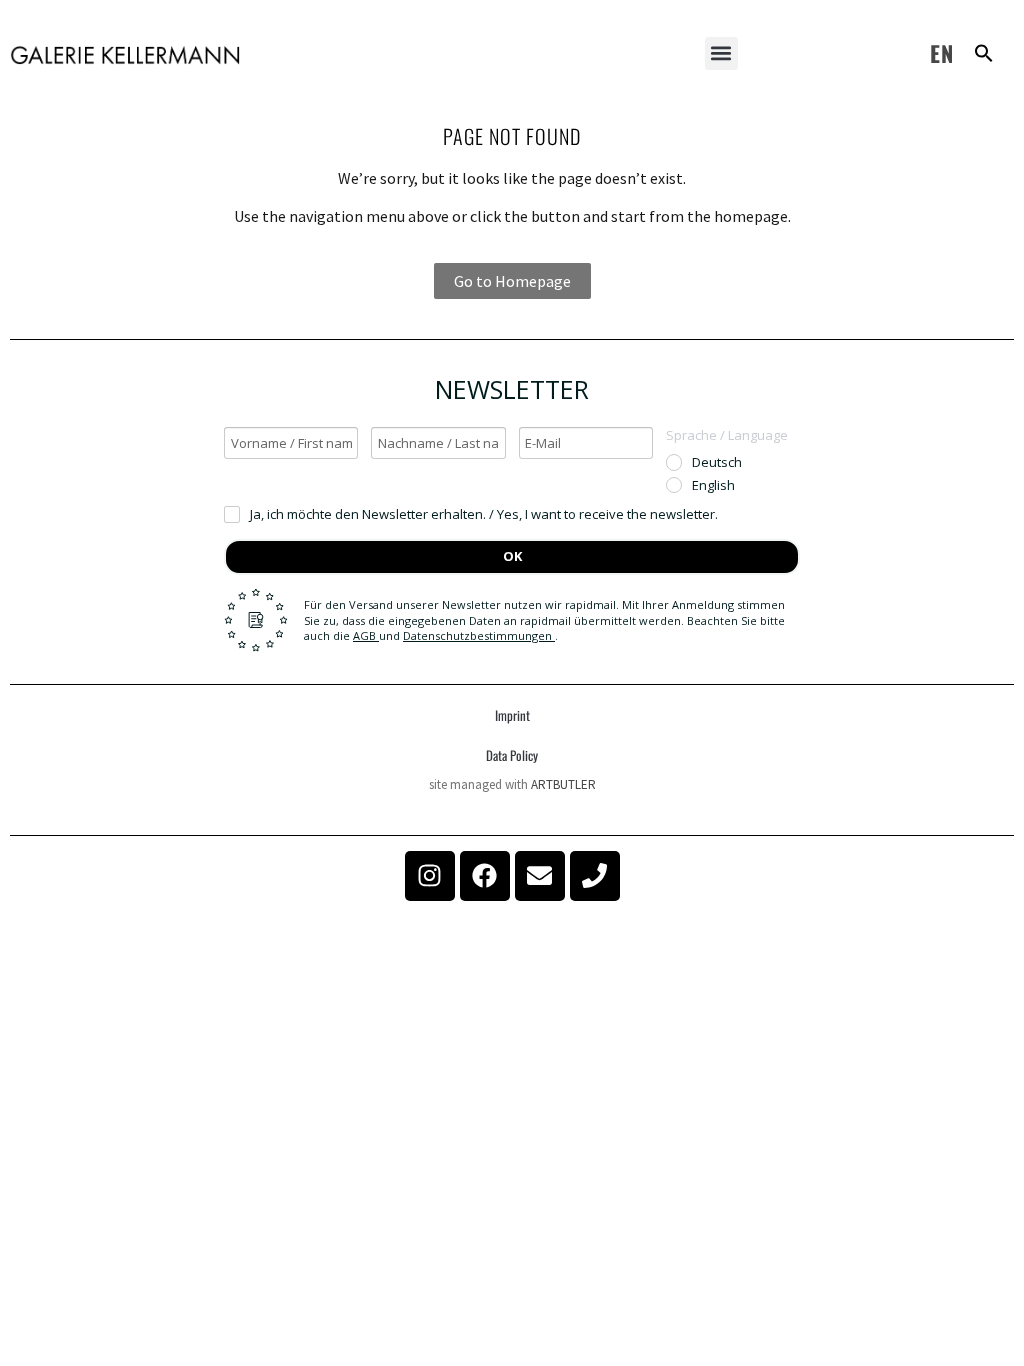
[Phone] (595, 876)
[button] (721, 53)
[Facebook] (485, 876)
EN (942, 53)
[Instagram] (430, 876)
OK (512, 556)
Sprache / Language (727, 435)
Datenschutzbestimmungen (479, 635)
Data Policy (512, 755)
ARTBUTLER (563, 784)
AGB (366, 635)
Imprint (512, 715)
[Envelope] (540, 876)
